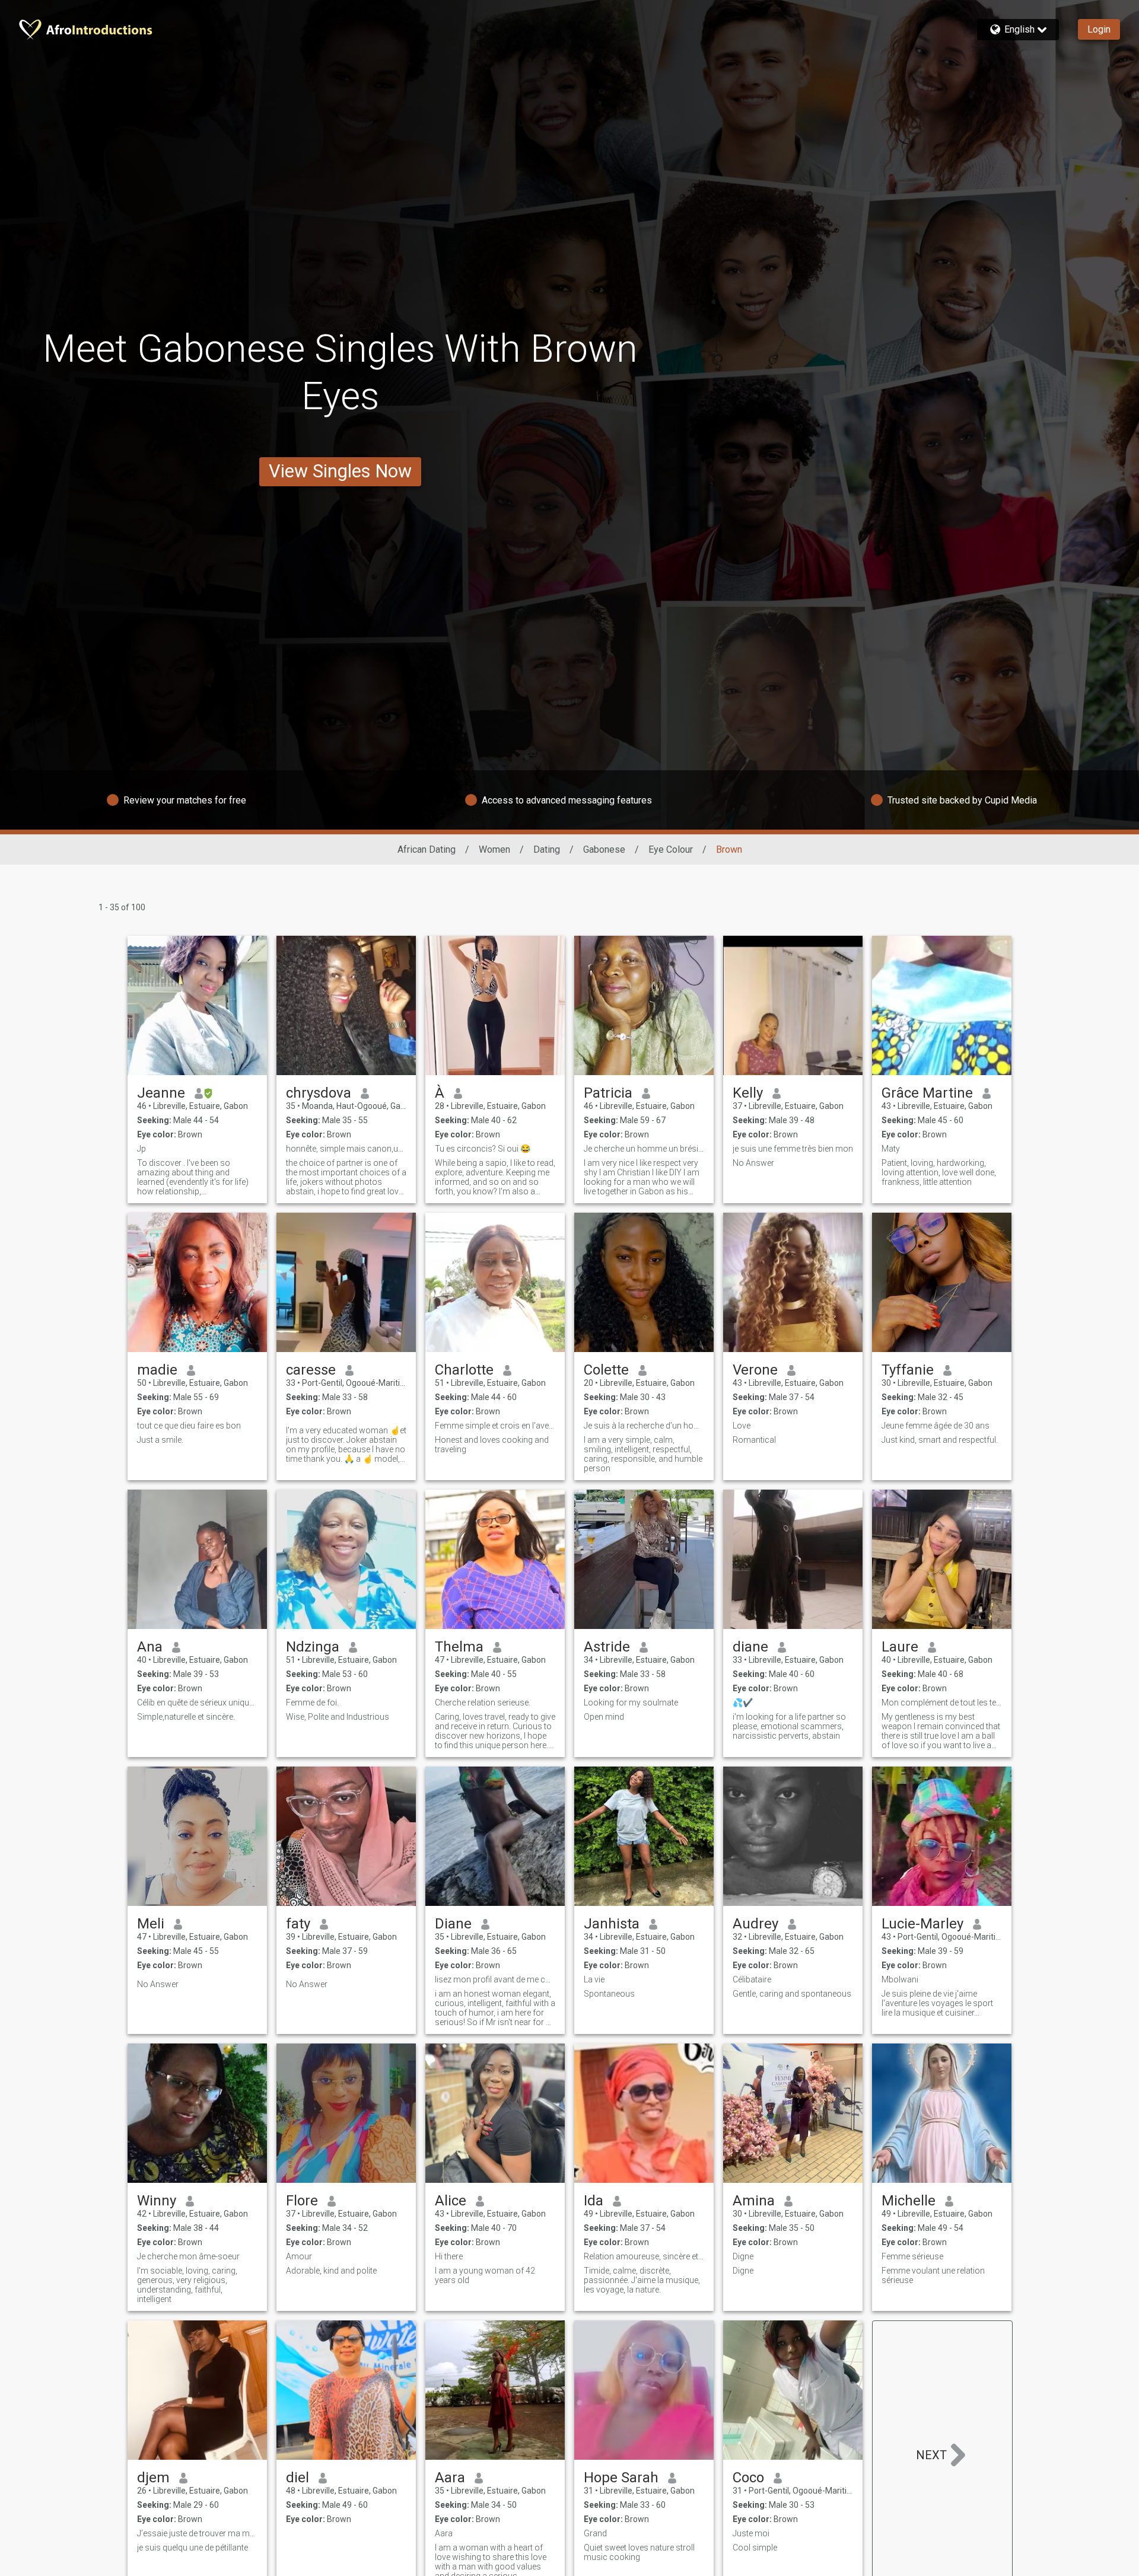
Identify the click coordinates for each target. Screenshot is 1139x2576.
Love (742, 1426)
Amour (299, 2256)
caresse (311, 1370)
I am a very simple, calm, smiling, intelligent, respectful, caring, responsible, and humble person (643, 1454)
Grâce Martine (927, 1093)
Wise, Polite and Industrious (338, 1717)
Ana (150, 1647)
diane (750, 1647)
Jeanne (161, 1093)
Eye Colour (671, 849)
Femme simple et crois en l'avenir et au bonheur (495, 1426)
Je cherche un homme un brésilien (644, 1149)
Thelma (459, 1647)
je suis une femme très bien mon (793, 1149)
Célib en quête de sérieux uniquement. (197, 1703)
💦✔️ (743, 1703)
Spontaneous (609, 1994)
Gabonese (604, 849)
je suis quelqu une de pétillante (193, 2548)
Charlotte (464, 1370)
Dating (547, 849)
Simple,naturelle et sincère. (186, 1717)
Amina (754, 2201)
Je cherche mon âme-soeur (188, 2256)
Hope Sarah (621, 2478)
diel (298, 2478)
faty (298, 1924)
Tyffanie (908, 1370)
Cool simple (755, 2548)
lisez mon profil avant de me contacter (495, 1979)
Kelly (748, 1093)
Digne (743, 2256)
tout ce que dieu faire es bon (189, 1426)
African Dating (427, 849)
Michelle (909, 2201)
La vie (594, 1979)
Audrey (755, 1924)
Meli (151, 1924)
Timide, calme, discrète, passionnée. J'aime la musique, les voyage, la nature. (642, 2280)
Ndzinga (313, 1647)
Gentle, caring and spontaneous (792, 1994)
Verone (755, 1370)
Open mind (604, 1717)
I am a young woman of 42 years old (485, 2275)
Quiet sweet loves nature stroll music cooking (639, 2552)
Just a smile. (160, 1440)
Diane (453, 1924)
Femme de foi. (312, 1703)
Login (1099, 29)
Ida (594, 2201)
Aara (450, 2478)
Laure (900, 1647)
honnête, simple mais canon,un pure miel (346, 1149)
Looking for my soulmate (631, 1703)
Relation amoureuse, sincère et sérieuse (644, 2256)
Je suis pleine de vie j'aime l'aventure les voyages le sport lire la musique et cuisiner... (937, 2003)
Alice (451, 2201)
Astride (607, 1647)
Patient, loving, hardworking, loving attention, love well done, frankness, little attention (939, 1172)
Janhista (612, 1924)
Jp (141, 1149)
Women (494, 849)
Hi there (449, 2256)
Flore (302, 2201)
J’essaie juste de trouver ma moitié (197, 2533)
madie (157, 1370)
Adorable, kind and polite (331, 2271)
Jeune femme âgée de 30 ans (936, 1426)
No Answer (753, 1163)
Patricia (608, 1093)
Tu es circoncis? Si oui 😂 (483, 1149)
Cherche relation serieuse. (483, 1703)
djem (153, 2478)
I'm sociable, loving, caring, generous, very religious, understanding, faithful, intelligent (187, 2285)
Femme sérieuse (912, 2256)
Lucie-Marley (922, 1924)
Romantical (754, 1440)
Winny (157, 2201)
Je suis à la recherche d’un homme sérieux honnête (644, 1426)
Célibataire (752, 1979)
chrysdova (319, 1093)
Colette (606, 1370)
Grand (595, 2533)
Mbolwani (900, 1979)
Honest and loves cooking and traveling (492, 1445)
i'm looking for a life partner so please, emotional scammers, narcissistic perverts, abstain (789, 1726)
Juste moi (751, 2533)
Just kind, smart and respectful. (940, 1440)
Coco (748, 2478)
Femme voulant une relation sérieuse (933, 2275)
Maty (891, 1149)
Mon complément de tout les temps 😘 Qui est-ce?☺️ (942, 1703)
